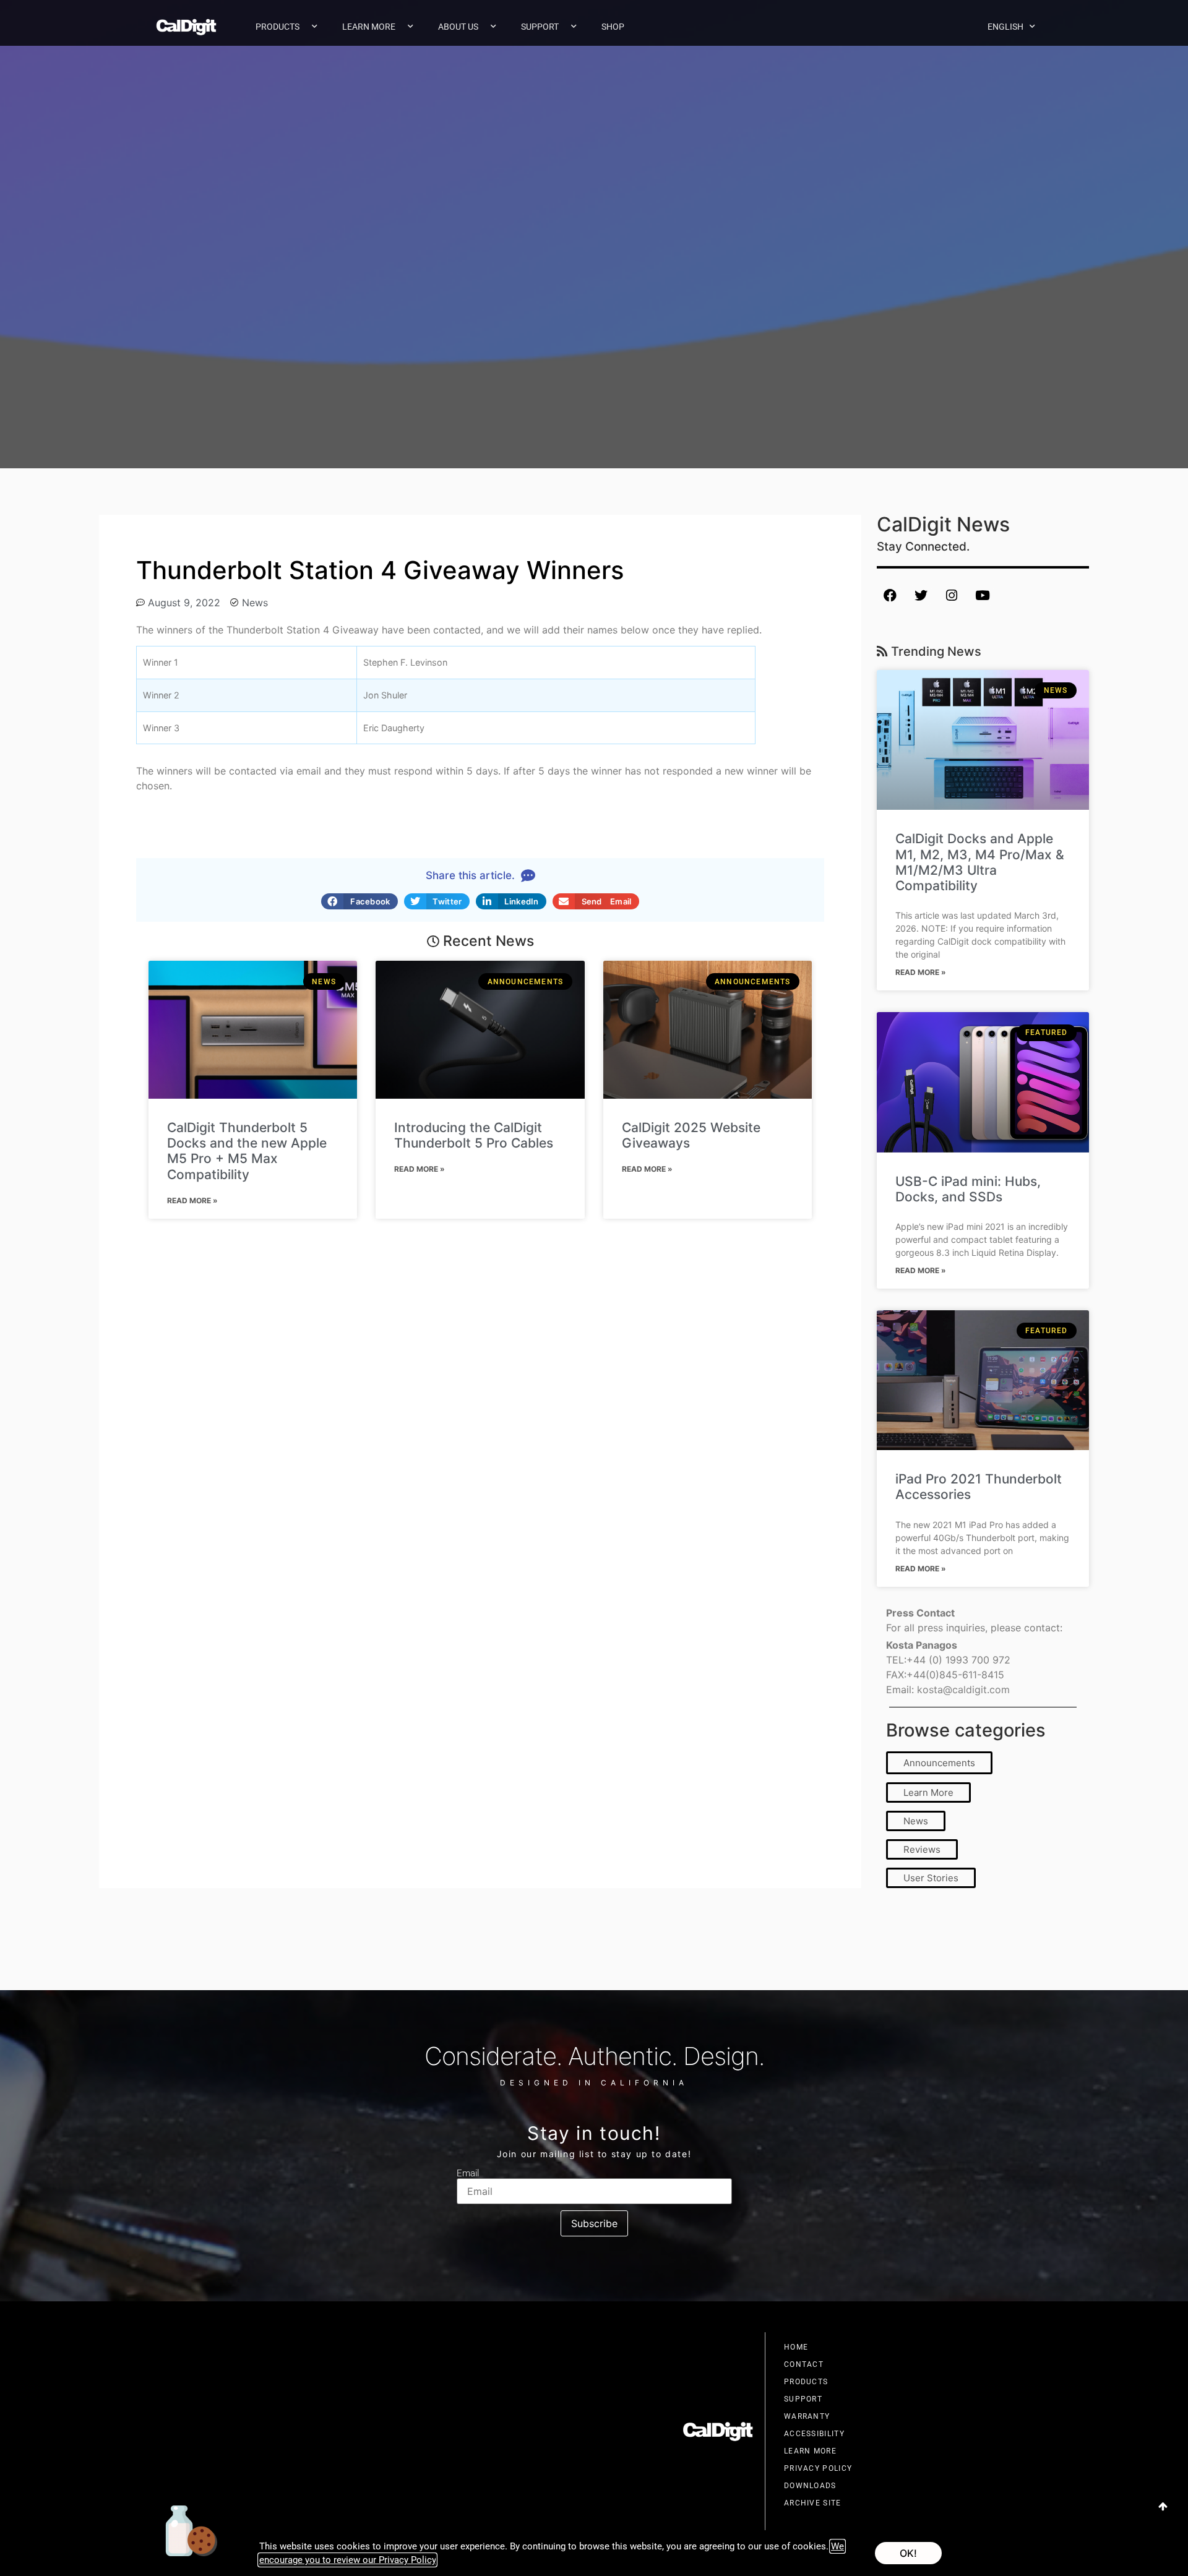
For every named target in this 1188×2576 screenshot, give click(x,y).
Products (278, 27)
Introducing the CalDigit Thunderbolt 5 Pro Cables (474, 1135)
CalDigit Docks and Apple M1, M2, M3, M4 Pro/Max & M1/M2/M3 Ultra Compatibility (980, 862)
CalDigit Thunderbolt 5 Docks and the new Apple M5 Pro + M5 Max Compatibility (247, 1151)
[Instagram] (952, 595)
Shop (613, 27)
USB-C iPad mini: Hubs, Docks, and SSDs (968, 1189)
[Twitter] (921, 595)
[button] (359, 901)
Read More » (192, 1200)
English (1005, 27)
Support (540, 27)
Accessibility (814, 2434)
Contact (804, 2364)
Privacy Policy (818, 2468)
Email (468, 2174)
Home (796, 2347)
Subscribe (594, 2223)
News (255, 603)
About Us (458, 27)
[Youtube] (983, 595)
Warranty (807, 2416)
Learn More (369, 27)
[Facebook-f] (890, 595)
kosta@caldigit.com (963, 1689)
